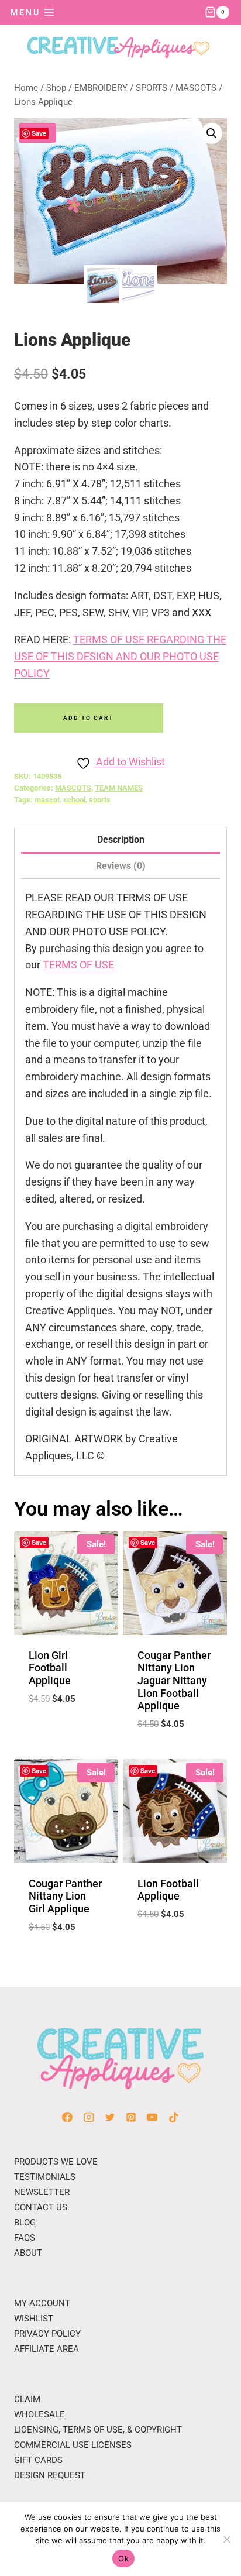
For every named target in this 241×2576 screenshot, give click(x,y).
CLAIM (27, 2399)
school (74, 800)
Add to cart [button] (66, 1727)
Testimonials (45, 2177)
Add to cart (88, 718)
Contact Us (41, 2207)
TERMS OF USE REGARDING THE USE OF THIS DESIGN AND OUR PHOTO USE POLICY (120, 656)
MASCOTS (73, 788)
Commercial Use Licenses (73, 2445)
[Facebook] (67, 2117)
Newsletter (42, 2192)
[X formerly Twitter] (110, 2117)
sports (100, 800)
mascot (47, 800)
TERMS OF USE (78, 965)
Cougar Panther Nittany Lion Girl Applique (65, 1896)
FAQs (25, 2238)
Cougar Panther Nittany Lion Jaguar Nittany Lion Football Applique (174, 1680)
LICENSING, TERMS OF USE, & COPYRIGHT (98, 2430)
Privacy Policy (47, 2334)
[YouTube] (152, 2117)
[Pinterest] (131, 2117)
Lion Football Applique (168, 1890)
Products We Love (56, 2162)
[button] (212, 133)
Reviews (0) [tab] (121, 866)
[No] (226, 2539)
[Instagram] (89, 2117)
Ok (123, 2558)
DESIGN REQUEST (50, 2475)
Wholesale (39, 2414)
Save (39, 133)
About (28, 2253)
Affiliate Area (47, 2349)
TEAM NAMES (119, 788)
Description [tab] (121, 839)
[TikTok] (174, 2117)
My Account (42, 2303)
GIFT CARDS (38, 2460)
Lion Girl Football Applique (50, 1668)
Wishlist (34, 2319)
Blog (25, 2223)
